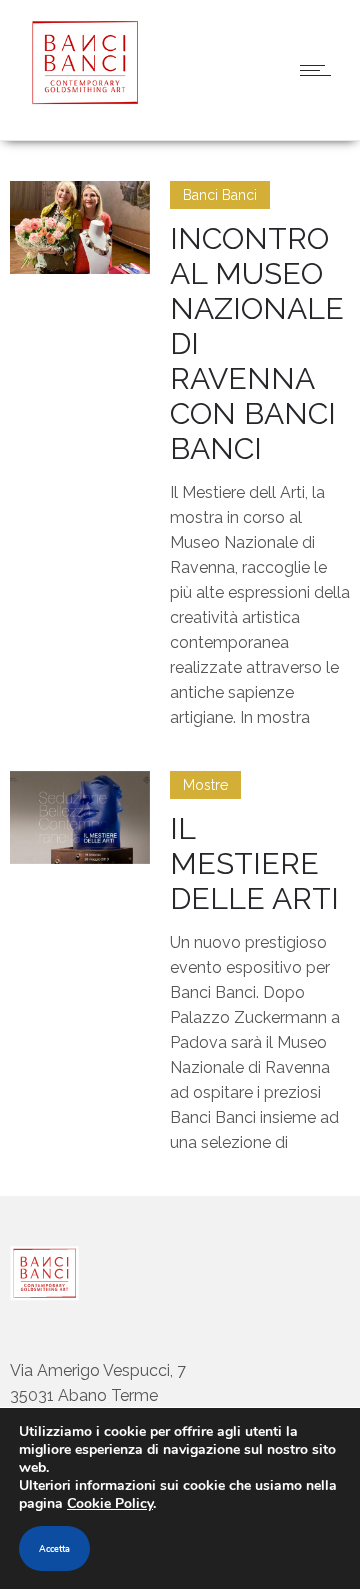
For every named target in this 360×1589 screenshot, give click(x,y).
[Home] (80, 99)
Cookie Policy (110, 1503)
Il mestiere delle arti (254, 863)
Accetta (54, 1549)
